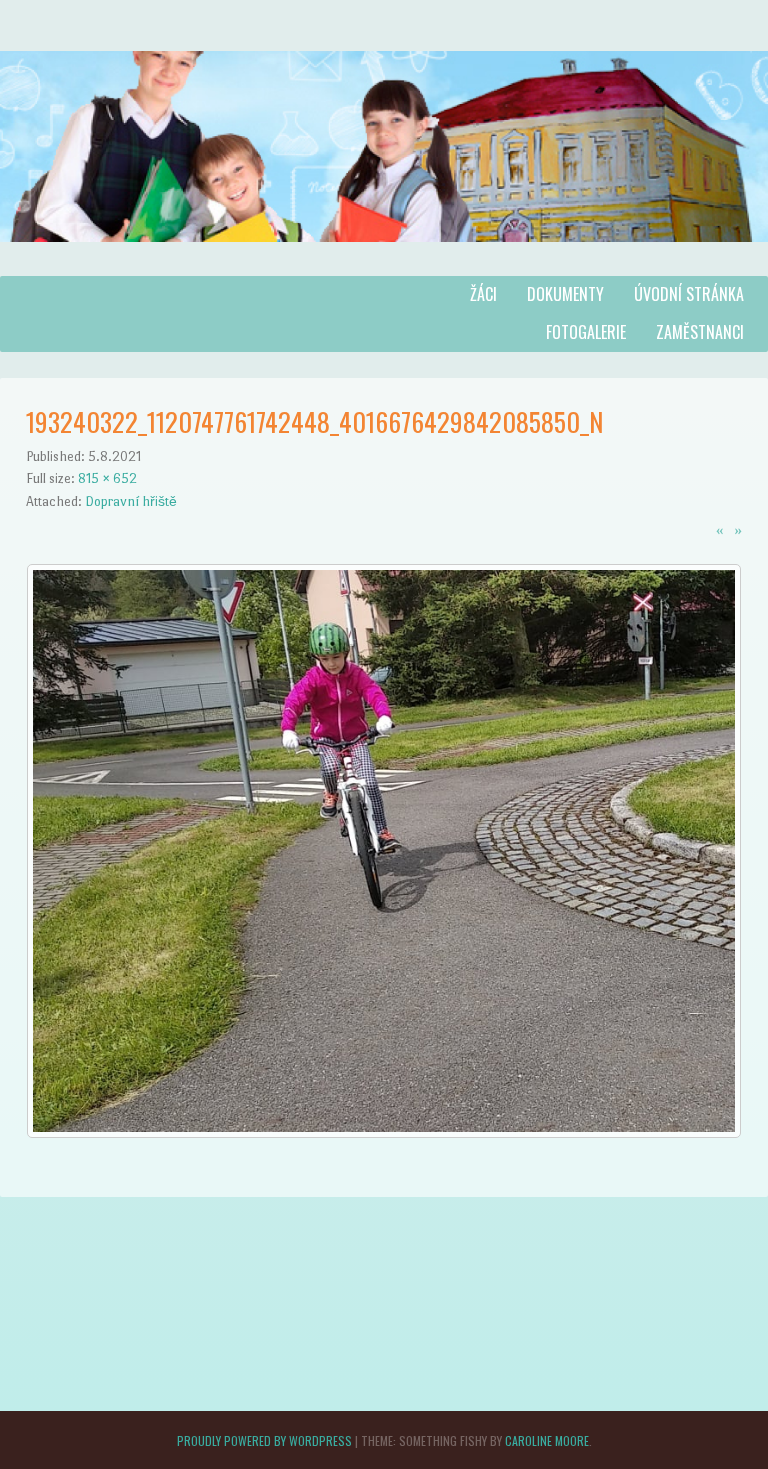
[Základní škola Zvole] (384, 262)
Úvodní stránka (689, 294)
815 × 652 (107, 478)
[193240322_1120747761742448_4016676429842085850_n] (384, 1132)
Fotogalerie (586, 332)
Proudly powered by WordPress (264, 1440)
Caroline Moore (547, 1440)
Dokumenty (565, 294)
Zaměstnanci (700, 332)
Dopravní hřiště (131, 501)
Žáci (483, 294)
